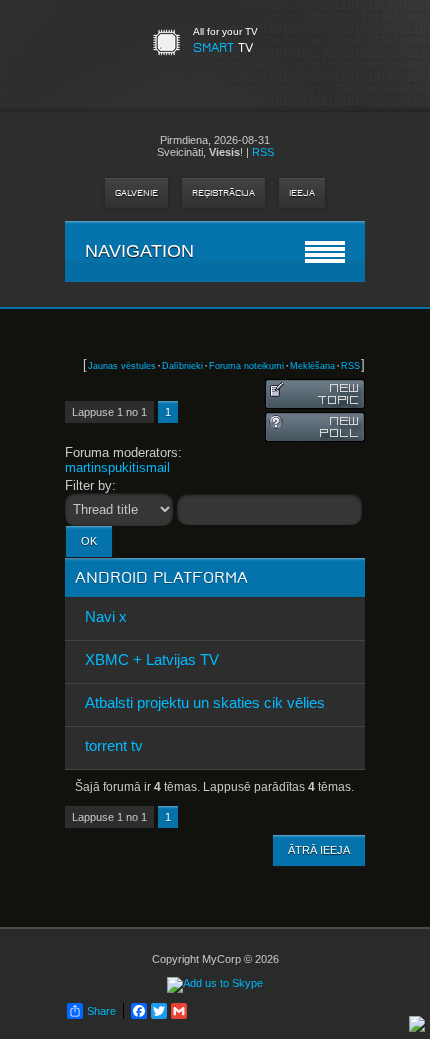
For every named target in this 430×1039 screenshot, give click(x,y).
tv (223, 47)
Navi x (106, 616)
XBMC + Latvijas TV (152, 659)
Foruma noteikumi (246, 366)
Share (101, 1011)
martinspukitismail (117, 467)
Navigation (139, 251)
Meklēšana (312, 366)
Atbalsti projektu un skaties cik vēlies (205, 702)
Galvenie (136, 193)
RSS (263, 152)
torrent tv (114, 745)
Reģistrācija (223, 193)
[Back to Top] (417, 1025)
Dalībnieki (182, 366)
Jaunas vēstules (122, 366)
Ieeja (302, 193)
